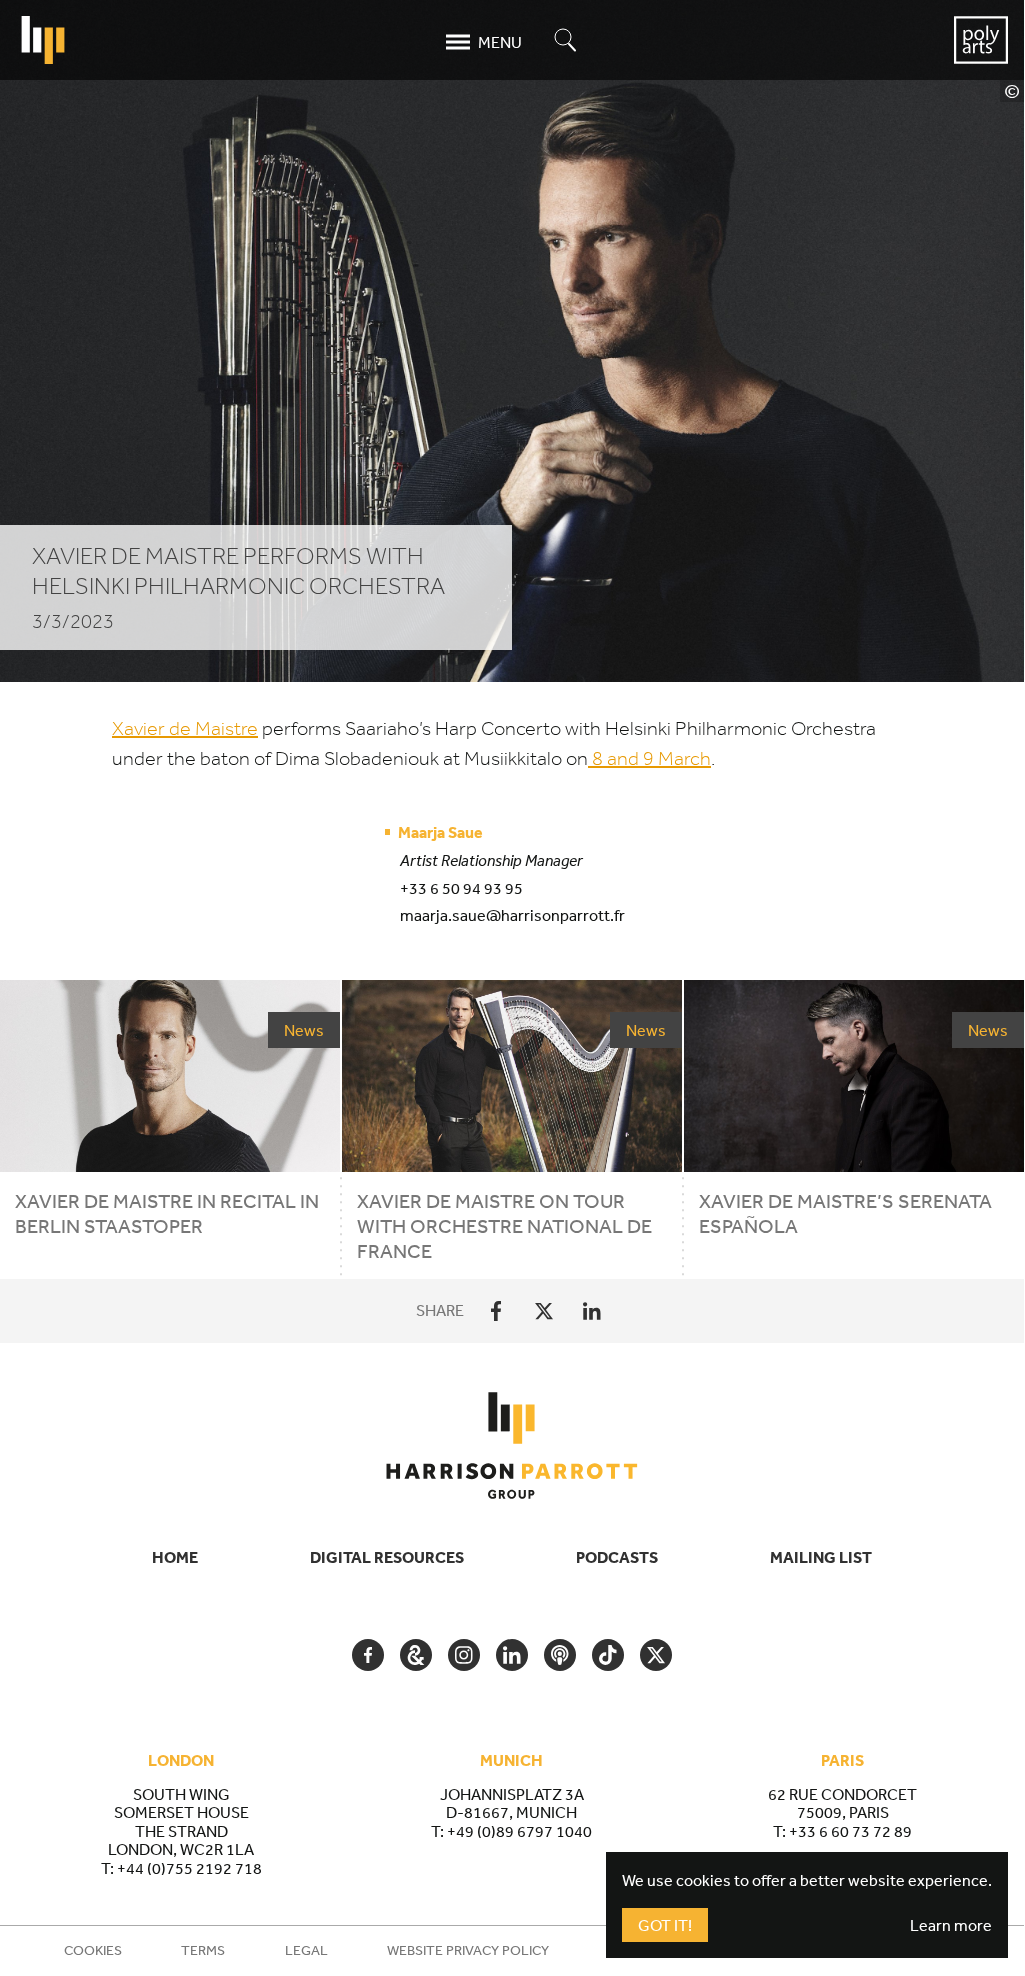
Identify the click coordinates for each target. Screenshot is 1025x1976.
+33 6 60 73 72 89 (850, 1831)
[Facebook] (496, 1311)
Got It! (665, 1925)
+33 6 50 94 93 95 (461, 888)
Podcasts (617, 1557)
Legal (306, 1950)
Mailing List (821, 1557)
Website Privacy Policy (468, 1950)
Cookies (93, 1950)
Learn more (951, 1925)
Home (175, 1557)
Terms (203, 1950)
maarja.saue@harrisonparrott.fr (512, 915)
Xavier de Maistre (185, 728)
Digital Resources (387, 1557)
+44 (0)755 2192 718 (189, 1868)
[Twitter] (544, 1311)
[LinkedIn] (592, 1311)
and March (651, 758)
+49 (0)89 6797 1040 (519, 1831)
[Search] (566, 41)
